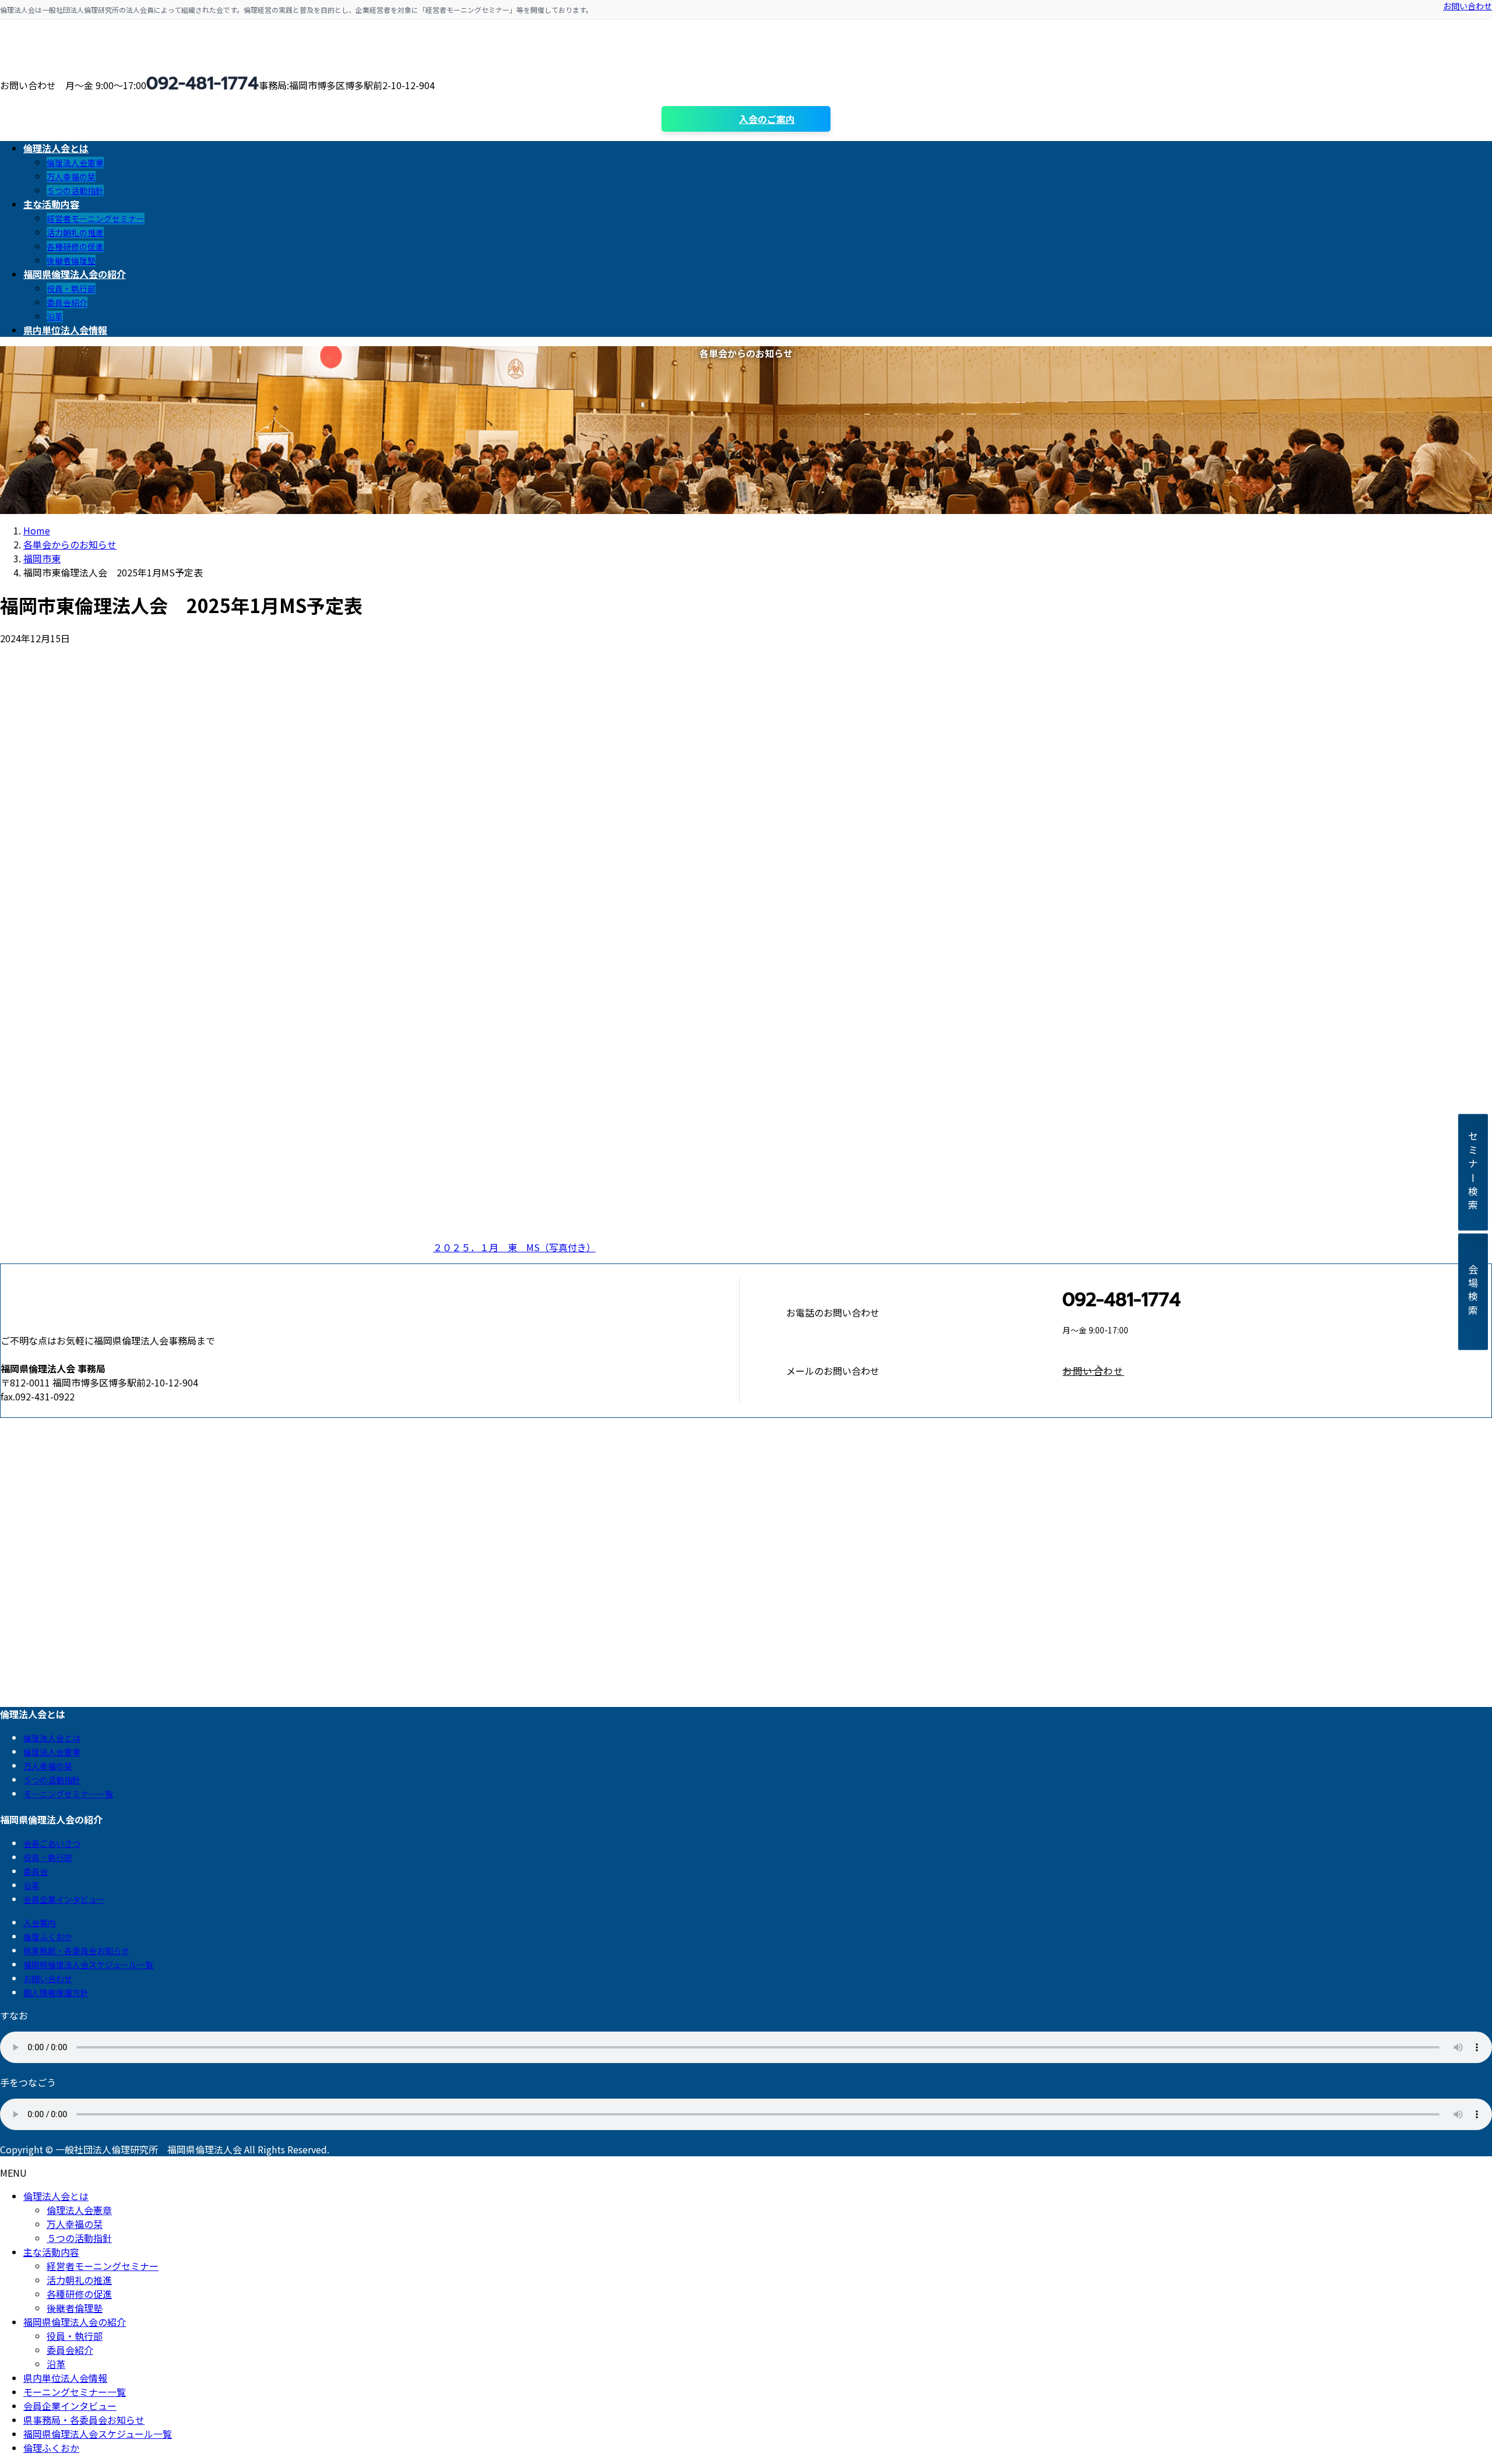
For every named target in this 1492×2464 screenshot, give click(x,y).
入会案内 (40, 1923)
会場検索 (1473, 1292)
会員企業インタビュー (64, 1899)
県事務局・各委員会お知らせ (76, 1951)
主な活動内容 (51, 2252)
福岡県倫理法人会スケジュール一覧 (88, 1965)
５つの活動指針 (75, 191)
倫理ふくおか (48, 1937)
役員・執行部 (71, 288)
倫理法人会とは (52, 1738)
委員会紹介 (67, 302)
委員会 (36, 1871)
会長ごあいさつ (52, 1843)
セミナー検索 (1473, 1172)
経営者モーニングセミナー (96, 219)
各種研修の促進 (75, 247)
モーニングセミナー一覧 (68, 1794)
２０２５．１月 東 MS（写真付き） (514, 1247)
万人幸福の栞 (71, 177)
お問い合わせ (1468, 6)
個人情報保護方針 (56, 1993)
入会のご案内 (767, 119)
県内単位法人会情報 (65, 2378)
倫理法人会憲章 (75, 163)
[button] (1277, 1371)
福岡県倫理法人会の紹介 (75, 2322)
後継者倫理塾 (71, 261)
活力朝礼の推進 (75, 233)
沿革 (55, 316)
